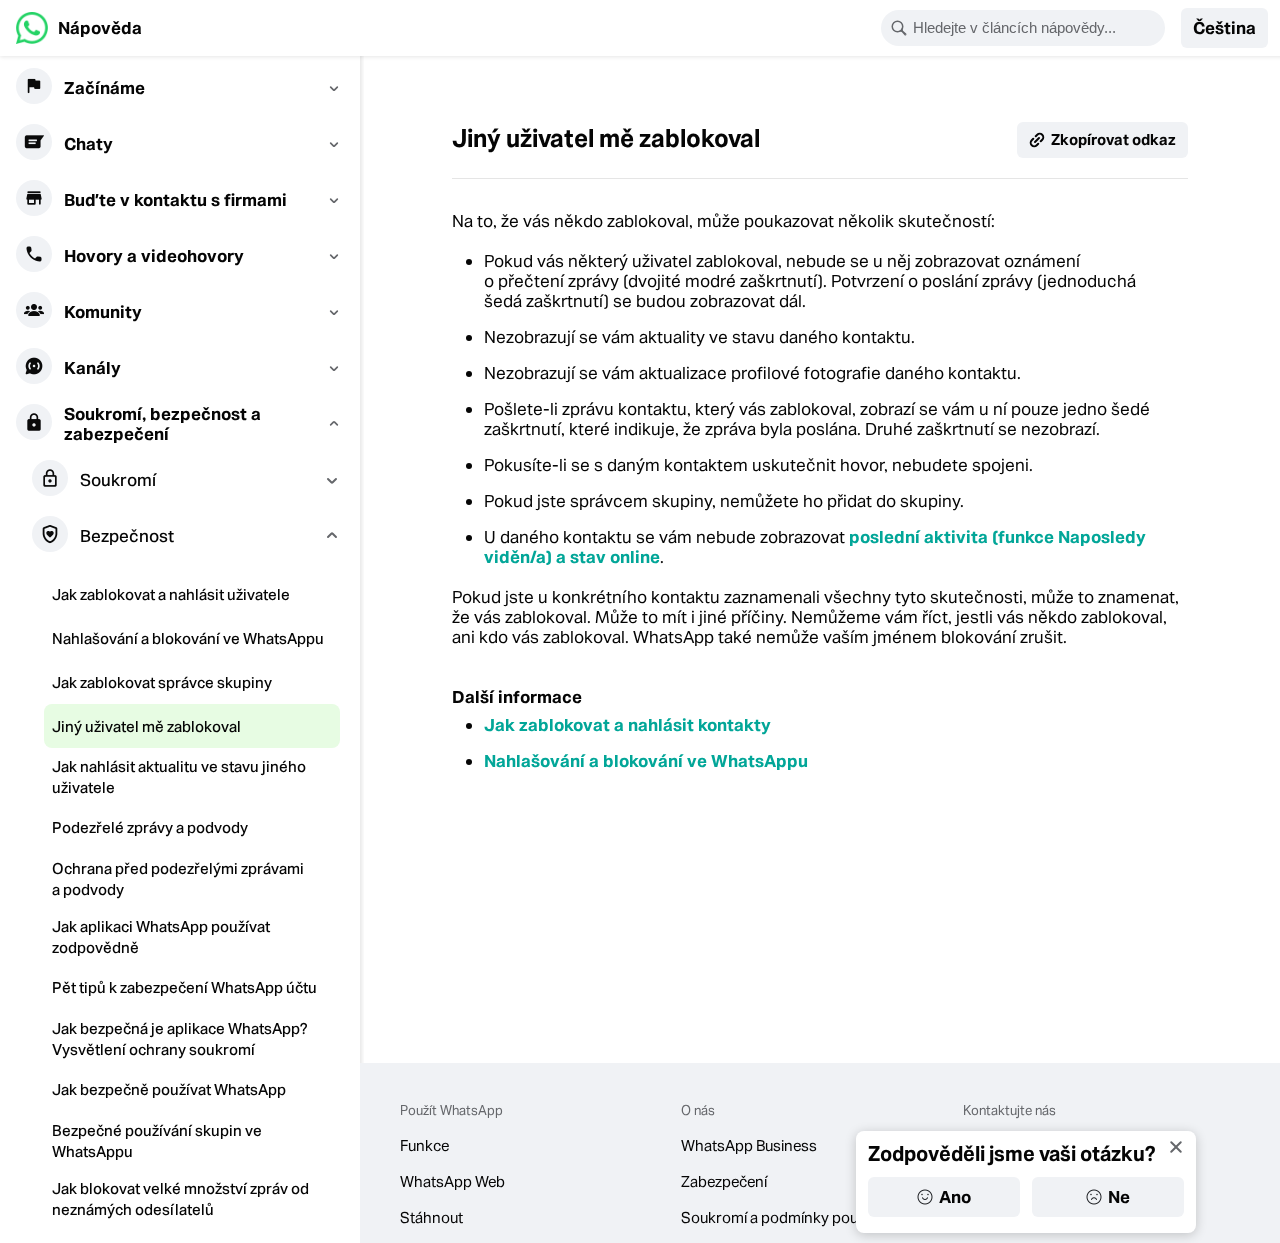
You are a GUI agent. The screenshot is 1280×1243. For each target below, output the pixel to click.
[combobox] (1036, 28)
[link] (79, 28)
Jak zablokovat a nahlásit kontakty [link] (627, 725)
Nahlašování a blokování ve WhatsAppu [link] (646, 761)
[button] (1224, 28)
